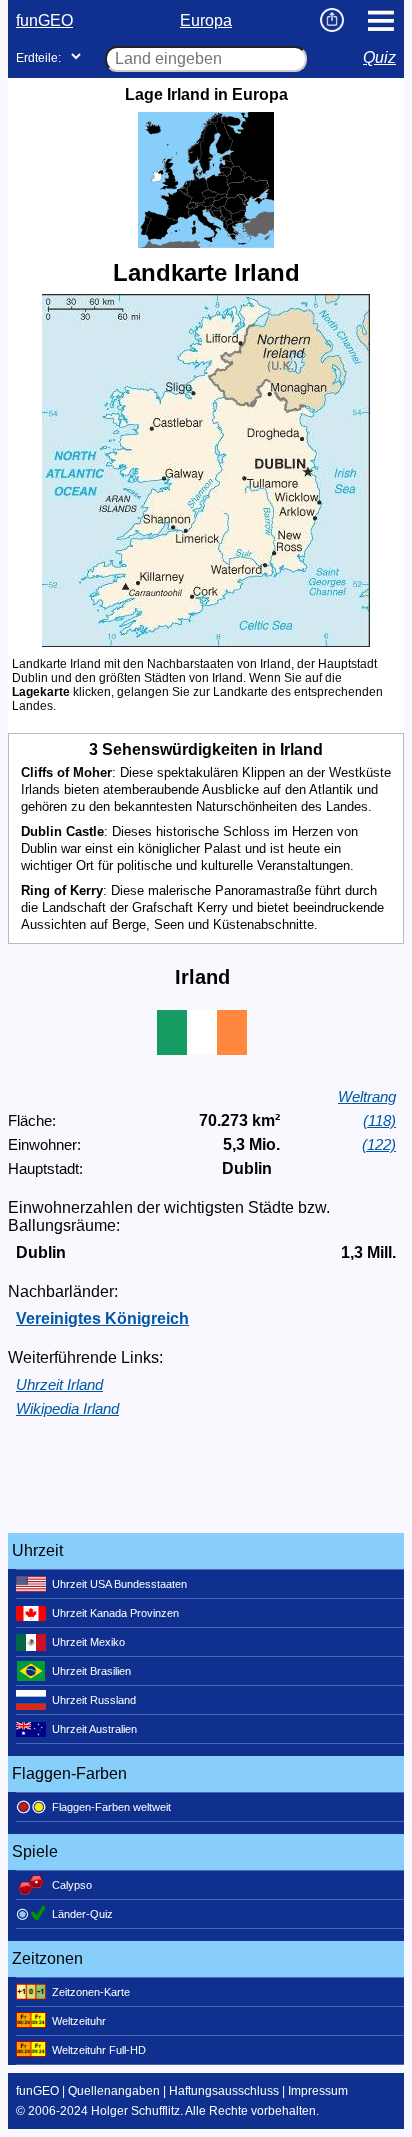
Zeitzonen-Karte (91, 1992)
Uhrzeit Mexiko (88, 1642)
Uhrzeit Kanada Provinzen (115, 1613)
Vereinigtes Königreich (102, 1318)
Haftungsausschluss (224, 2091)
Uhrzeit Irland (59, 1384)
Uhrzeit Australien (94, 1729)
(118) (379, 1120)
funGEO (44, 20)
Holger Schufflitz (135, 2111)
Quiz (379, 57)
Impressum (318, 2091)
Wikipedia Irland (67, 1408)
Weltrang (367, 1096)
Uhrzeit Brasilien (91, 1671)
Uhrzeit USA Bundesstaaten (119, 1584)
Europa (206, 20)
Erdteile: (38, 58)
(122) (379, 1144)
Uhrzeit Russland (94, 1700)
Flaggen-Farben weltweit (111, 1807)
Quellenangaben (114, 2091)
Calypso (72, 1885)
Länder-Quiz (82, 1914)
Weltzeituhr (79, 2021)
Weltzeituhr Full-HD (99, 2050)
